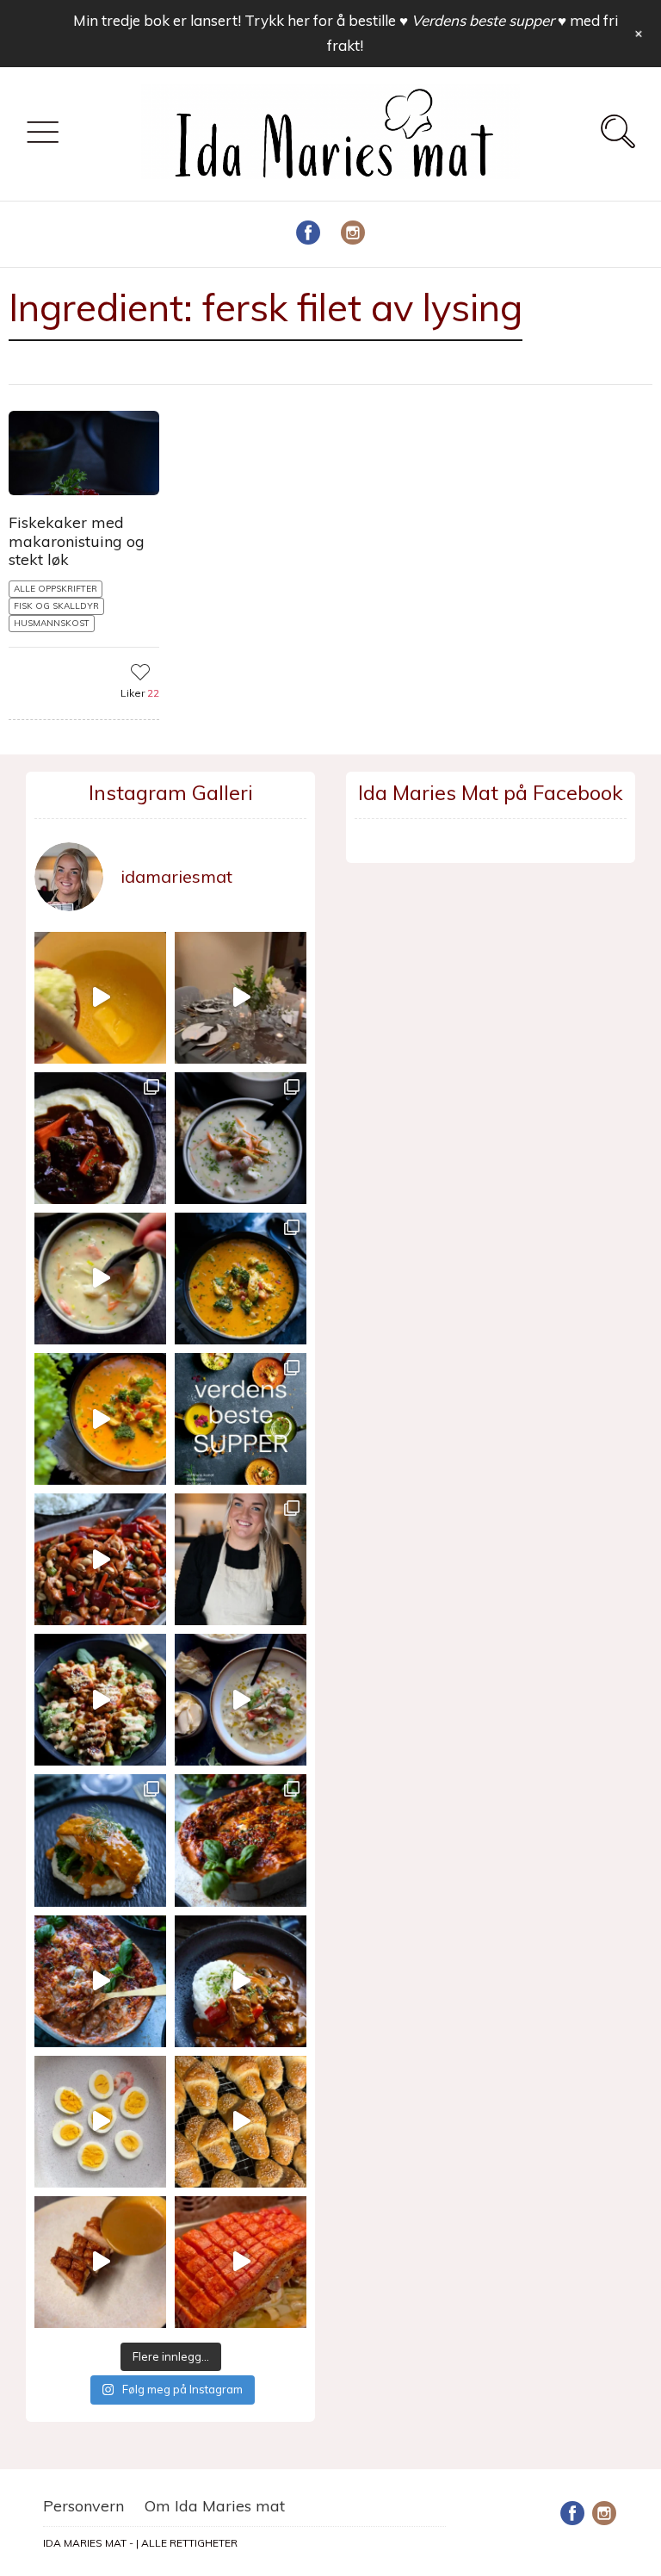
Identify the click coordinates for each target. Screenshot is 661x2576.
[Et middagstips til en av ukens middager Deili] (100, 1700)
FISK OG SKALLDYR (56, 606)
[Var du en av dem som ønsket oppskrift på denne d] (241, 1138)
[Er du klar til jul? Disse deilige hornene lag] (241, 2122)
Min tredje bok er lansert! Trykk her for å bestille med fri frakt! (346, 33)
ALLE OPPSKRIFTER (56, 589)
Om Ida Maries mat (215, 2506)
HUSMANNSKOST (52, 623)
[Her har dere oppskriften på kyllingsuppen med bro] (241, 1279)
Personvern (83, 2506)
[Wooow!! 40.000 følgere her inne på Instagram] (241, 1559)
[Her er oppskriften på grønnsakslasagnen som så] (241, 1840)
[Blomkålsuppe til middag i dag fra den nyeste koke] (100, 998)
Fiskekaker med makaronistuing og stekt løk (77, 541)
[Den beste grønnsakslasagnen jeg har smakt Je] (100, 1981)
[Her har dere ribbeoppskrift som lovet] (241, 2262)
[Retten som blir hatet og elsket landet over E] (100, 2122)
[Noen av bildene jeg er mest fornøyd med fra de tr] (100, 1840)
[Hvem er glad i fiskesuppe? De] (100, 1279)
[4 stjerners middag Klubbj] (241, 998)
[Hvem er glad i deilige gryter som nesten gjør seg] (100, 1138)
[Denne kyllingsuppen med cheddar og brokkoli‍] (100, 1419)
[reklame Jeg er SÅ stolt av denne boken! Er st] (241, 1419)
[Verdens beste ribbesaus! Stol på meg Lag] (100, 2262)
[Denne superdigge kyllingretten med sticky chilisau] (100, 1559)
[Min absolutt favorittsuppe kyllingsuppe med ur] (241, 1700)
